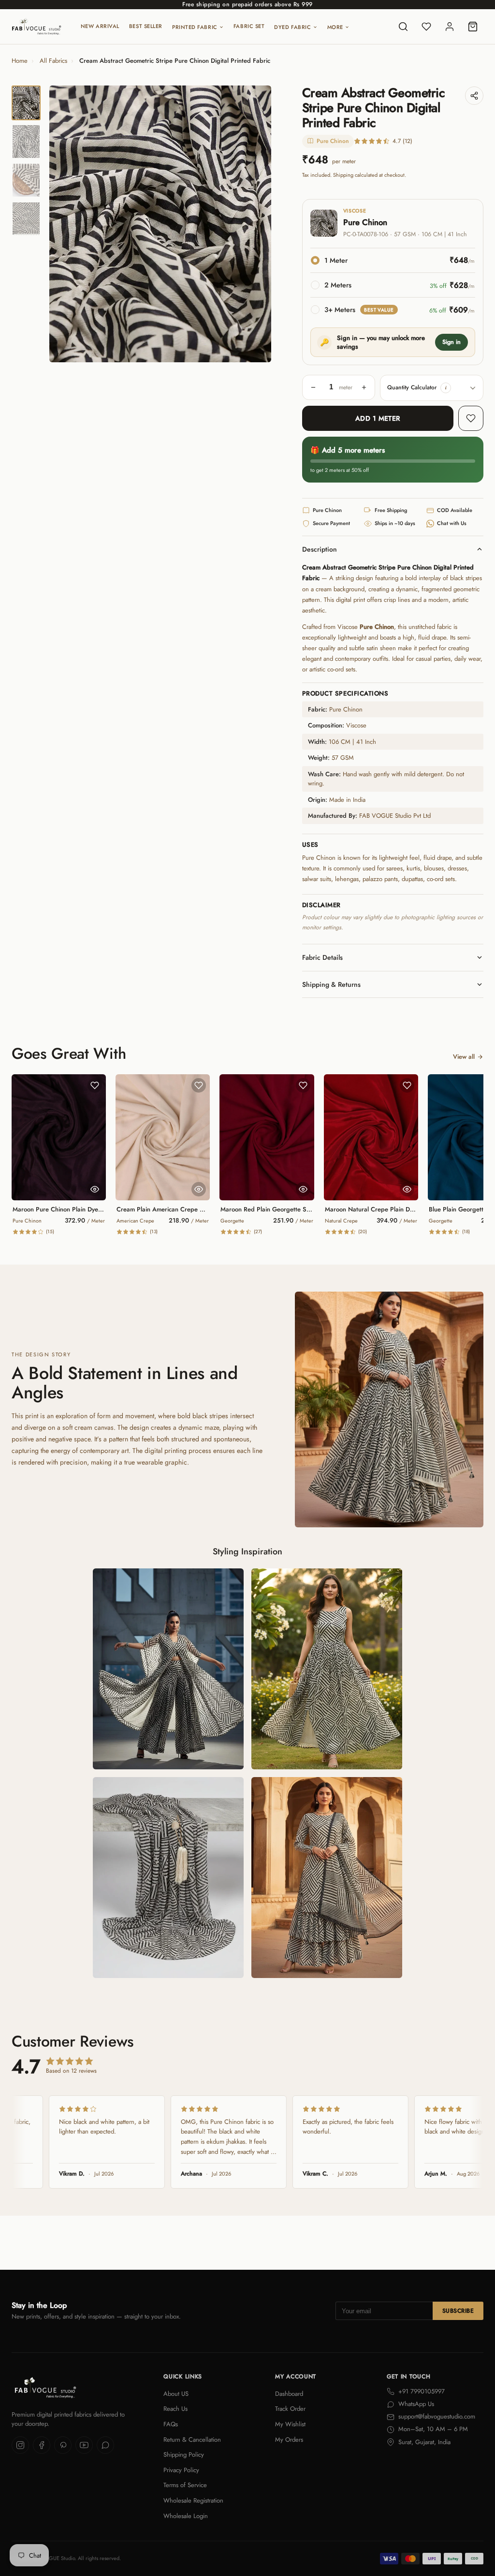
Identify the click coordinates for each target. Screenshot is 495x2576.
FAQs (171, 2424)
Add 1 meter (378, 418)
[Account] (450, 27)
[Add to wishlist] (471, 418)
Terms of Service (185, 2485)
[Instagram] (20, 2445)
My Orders (289, 2440)
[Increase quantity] (364, 387)
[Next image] (256, 224)
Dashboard (289, 2394)
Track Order (290, 2409)
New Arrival (100, 26)
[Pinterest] (63, 2445)
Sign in (451, 342)
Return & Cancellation (192, 2440)
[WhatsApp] (105, 2445)
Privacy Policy (181, 2470)
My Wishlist (290, 2424)
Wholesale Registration (193, 2500)
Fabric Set (249, 26)
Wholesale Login (186, 2516)
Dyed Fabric (292, 27)
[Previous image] (65, 224)
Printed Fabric (195, 27)
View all (464, 1057)
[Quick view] (95, 1189)
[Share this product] (474, 96)
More (335, 27)
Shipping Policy (184, 2455)
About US (176, 2394)
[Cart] (473, 27)
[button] (446, 388)
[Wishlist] (426, 27)
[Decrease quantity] (313, 387)
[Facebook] (42, 2445)
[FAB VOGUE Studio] (36, 27)
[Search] (403, 27)
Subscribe (458, 2311)
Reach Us (175, 2409)
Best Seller (146, 26)
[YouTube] (84, 2445)
